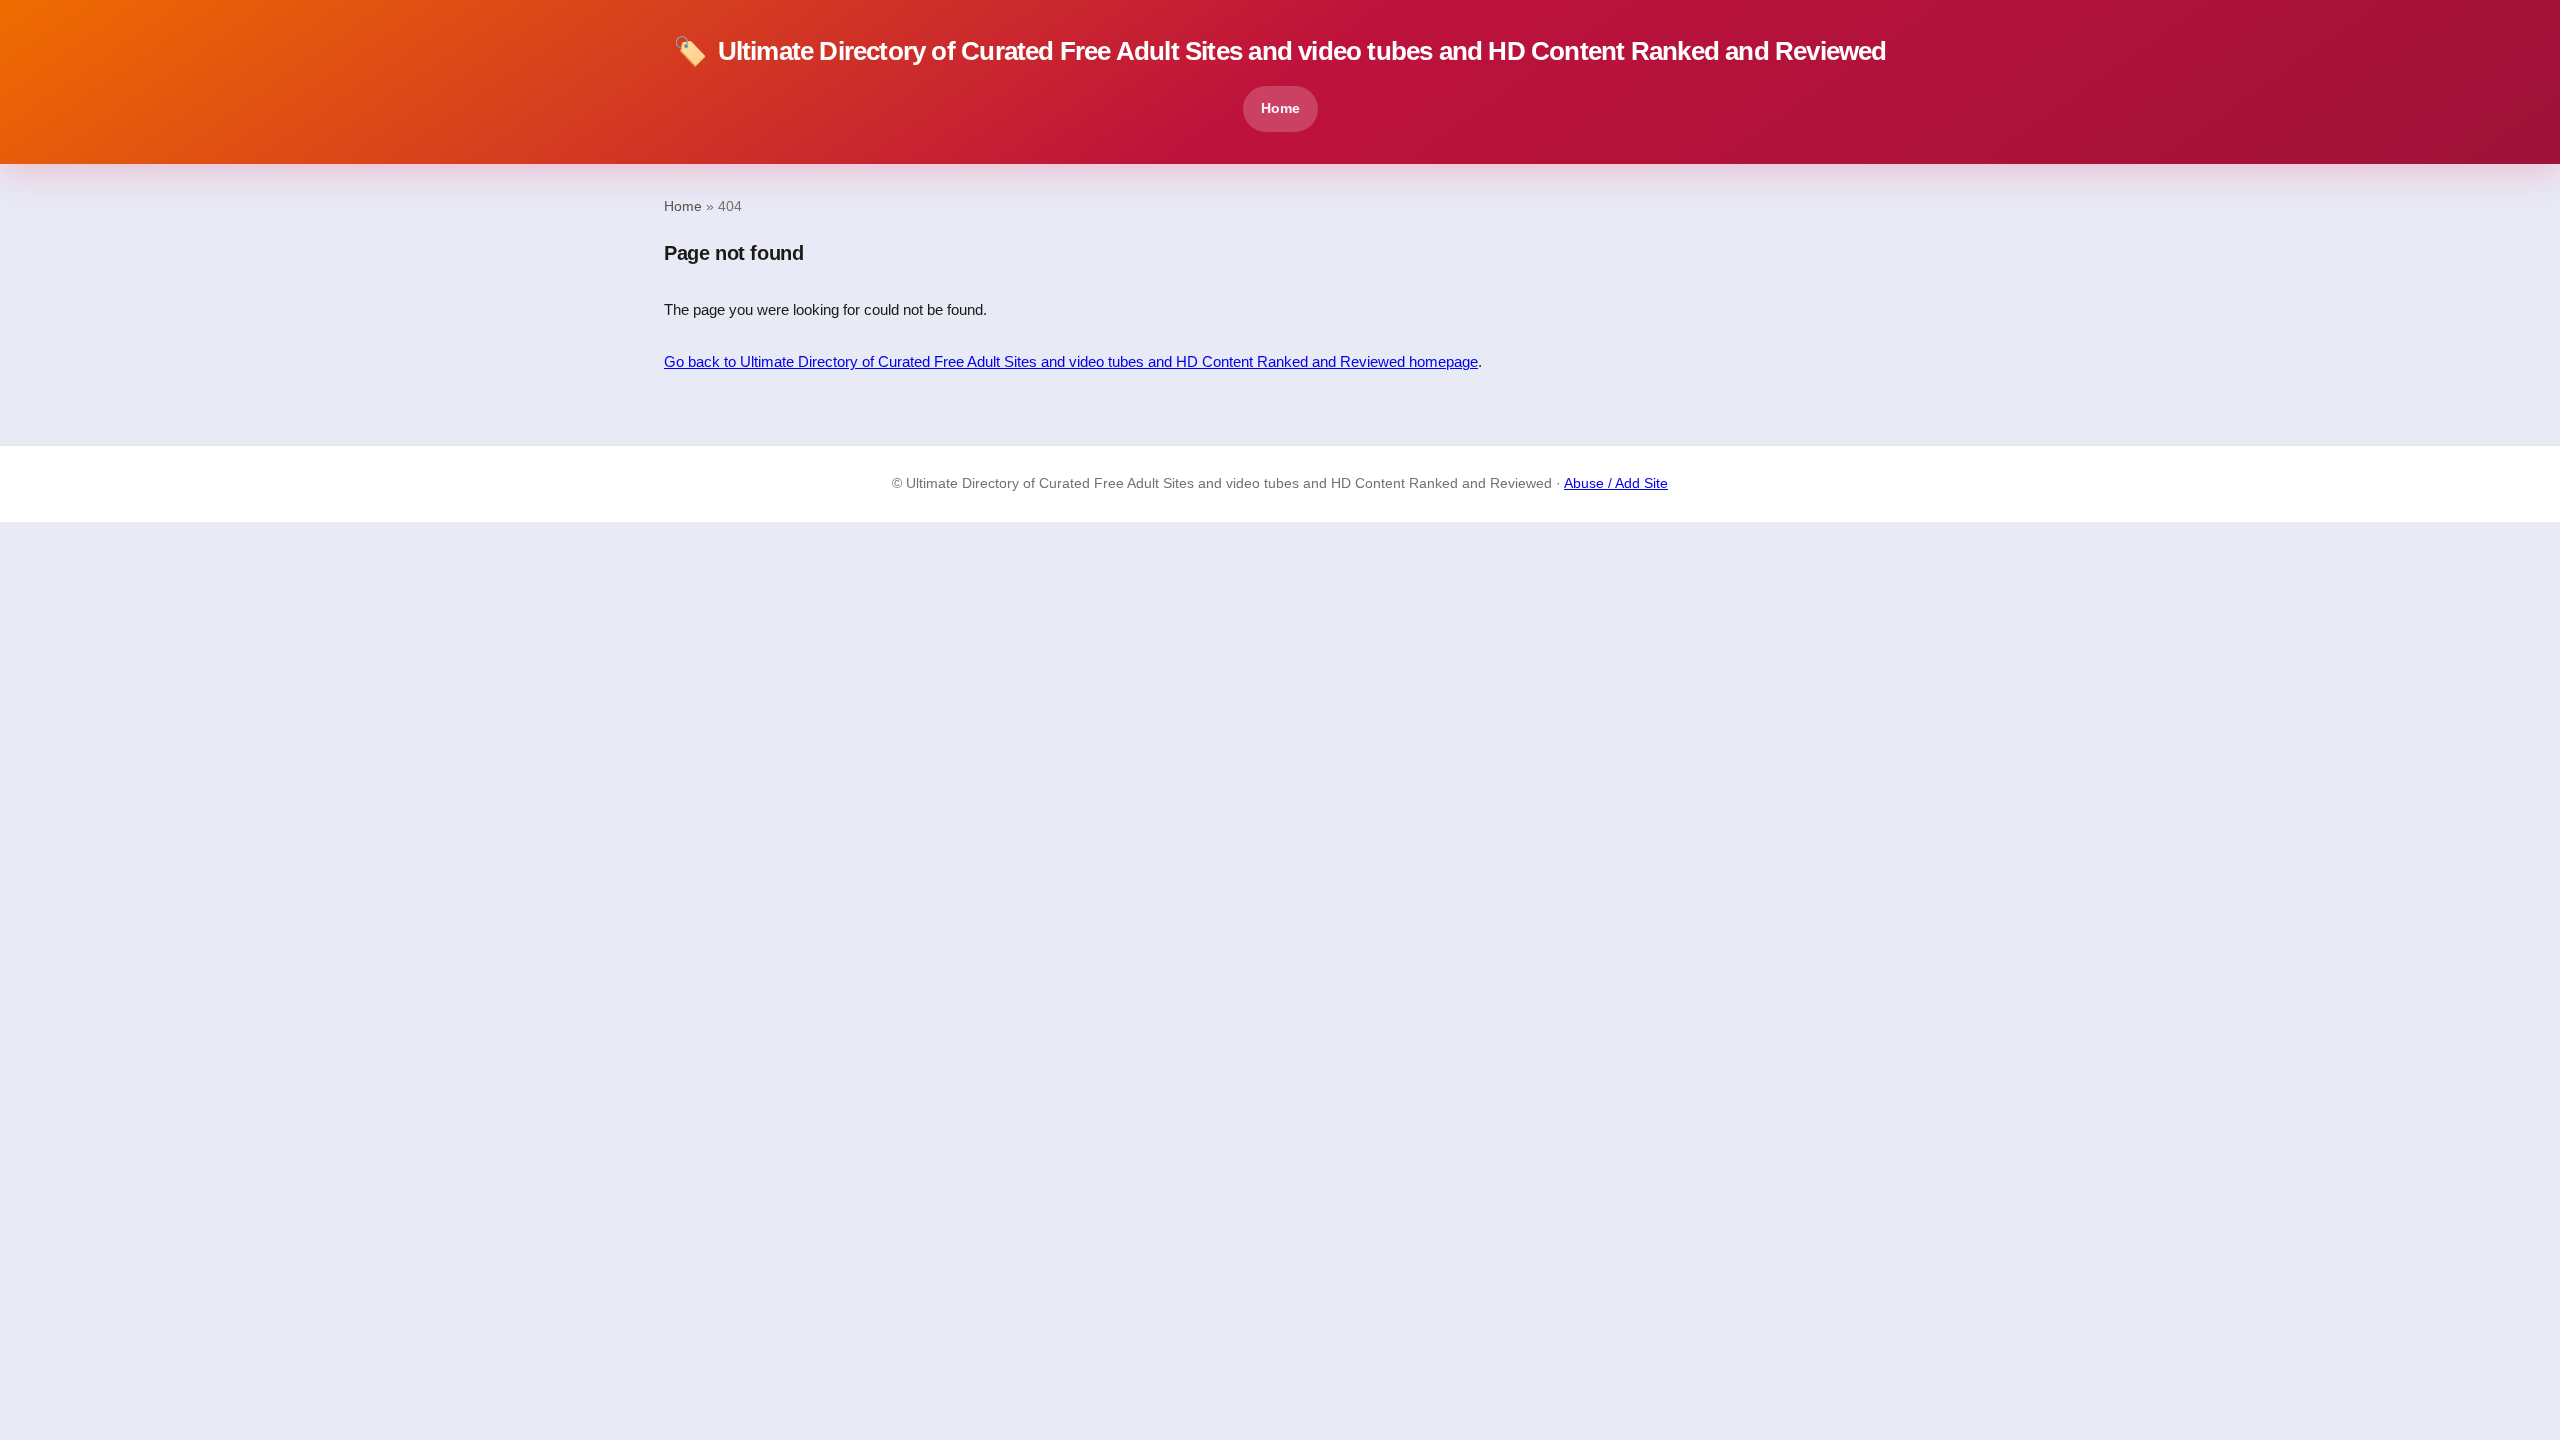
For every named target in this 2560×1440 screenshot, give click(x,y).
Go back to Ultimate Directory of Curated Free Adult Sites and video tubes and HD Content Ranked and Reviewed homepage (1071, 361)
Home (1280, 108)
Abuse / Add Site (1616, 483)
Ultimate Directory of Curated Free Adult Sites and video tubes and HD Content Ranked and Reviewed (1279, 51)
